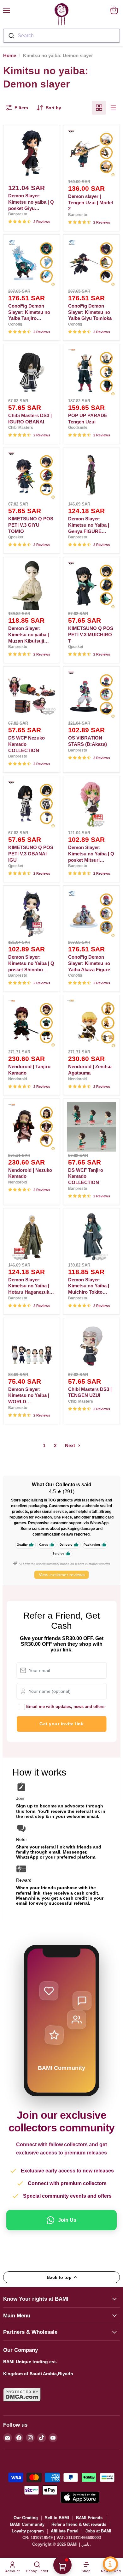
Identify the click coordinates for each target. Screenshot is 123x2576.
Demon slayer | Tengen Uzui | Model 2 (91, 202)
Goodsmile (78, 428)
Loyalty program (28, 2531)
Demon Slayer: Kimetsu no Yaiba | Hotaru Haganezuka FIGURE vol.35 (30, 1286)
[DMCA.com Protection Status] (22, 2405)
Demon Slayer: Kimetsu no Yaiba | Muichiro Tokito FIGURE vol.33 (89, 1286)
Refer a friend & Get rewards (79, 2524)
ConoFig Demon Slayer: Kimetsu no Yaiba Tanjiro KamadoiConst (29, 312)
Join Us (67, 2220)
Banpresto (18, 214)
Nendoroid (18, 1079)
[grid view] (99, 108)
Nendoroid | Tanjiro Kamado (29, 1070)
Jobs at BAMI (98, 2531)
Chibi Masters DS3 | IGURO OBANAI (30, 419)
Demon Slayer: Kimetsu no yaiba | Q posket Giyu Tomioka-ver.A (31, 202)
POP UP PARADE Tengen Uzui (88, 419)
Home (10, 55)
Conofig (15, 324)
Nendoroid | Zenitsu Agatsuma (90, 1070)
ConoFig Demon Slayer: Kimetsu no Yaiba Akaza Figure (89, 963)
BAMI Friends (89, 2518)
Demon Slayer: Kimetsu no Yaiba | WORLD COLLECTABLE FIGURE (29, 1396)
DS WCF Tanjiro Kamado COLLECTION (86, 1176)
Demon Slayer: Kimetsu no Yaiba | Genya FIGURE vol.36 (89, 525)
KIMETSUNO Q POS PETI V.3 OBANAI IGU (31, 854)
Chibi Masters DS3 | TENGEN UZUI (90, 1392)
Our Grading (26, 2518)
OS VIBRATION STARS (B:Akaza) (88, 741)
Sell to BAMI (57, 2518)
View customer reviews (62, 1575)
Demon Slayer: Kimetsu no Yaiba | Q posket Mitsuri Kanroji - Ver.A (91, 854)
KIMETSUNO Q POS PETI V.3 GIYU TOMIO (31, 525)
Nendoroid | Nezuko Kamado (30, 1173)
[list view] (113, 108)
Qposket (16, 537)
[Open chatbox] (110, 2564)
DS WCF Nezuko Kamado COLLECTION (26, 744)
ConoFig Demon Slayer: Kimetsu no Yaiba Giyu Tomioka (90, 312)
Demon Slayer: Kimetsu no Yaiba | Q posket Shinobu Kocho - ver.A (31, 963)
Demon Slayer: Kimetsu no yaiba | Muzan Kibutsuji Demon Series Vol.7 (30, 635)
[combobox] (61, 36)
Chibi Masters (21, 428)
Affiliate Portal (65, 2531)
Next (71, 1445)
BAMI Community (27, 2524)
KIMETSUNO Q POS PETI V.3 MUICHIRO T (91, 634)
